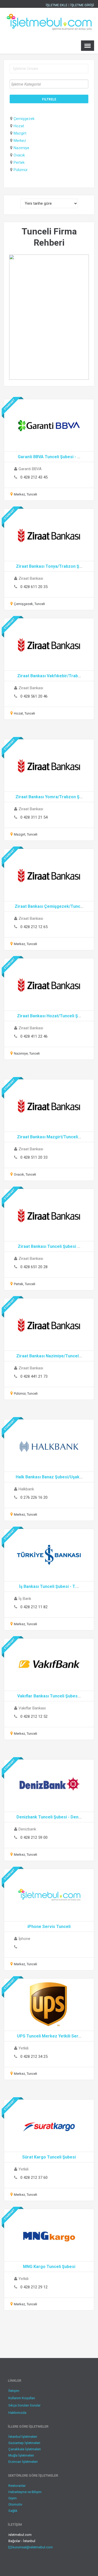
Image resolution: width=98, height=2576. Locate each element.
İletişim (14, 2391)
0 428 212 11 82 (34, 1607)
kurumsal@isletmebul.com (32, 2547)
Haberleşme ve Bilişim (25, 2492)
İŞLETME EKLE (57, 5)
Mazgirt (20, 133)
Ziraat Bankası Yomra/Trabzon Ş (47, 797)
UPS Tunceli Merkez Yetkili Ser (48, 2036)
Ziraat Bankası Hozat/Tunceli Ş (47, 1016)
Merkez (20, 141)
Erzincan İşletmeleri (23, 2462)
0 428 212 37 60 (34, 2178)
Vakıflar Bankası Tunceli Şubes (47, 1696)
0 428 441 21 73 (34, 1376)
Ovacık (19, 155)
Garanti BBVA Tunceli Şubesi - (47, 457)
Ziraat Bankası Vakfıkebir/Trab (48, 676)
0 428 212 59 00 (34, 1837)
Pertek (19, 162)
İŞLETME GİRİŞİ (82, 5)
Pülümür (21, 170)
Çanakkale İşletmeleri (25, 2449)
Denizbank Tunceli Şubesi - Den (47, 1817)
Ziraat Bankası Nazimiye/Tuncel (47, 1356)
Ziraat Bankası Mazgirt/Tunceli (47, 1137)
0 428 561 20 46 (34, 696)
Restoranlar (17, 2486)
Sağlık (13, 2511)
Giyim (13, 2498)
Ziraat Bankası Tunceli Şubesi (47, 1246)
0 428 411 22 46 (34, 1036)
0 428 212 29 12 (34, 2287)
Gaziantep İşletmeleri (24, 2443)
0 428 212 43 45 (34, 477)
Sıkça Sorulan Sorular (24, 2405)
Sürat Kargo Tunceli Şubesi (49, 2157)
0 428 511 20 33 (34, 1157)
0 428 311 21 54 (34, 817)
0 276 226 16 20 (34, 1497)
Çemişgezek (24, 119)
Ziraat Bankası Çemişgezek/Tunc (47, 906)
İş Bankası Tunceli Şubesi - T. (47, 1586)
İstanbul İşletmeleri (23, 2437)
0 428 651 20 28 (34, 1267)
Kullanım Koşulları (22, 2398)
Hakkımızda (17, 2413)
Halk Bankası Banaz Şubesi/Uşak (48, 1477)
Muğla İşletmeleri (21, 2455)
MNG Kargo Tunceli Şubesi (49, 2267)
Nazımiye (21, 148)
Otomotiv (15, 2504)
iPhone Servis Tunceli (49, 1927)
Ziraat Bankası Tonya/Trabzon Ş (48, 566)
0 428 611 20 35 (34, 587)
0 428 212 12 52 (34, 1716)
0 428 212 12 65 (34, 927)
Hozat (19, 126)
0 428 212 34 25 (34, 2057)
